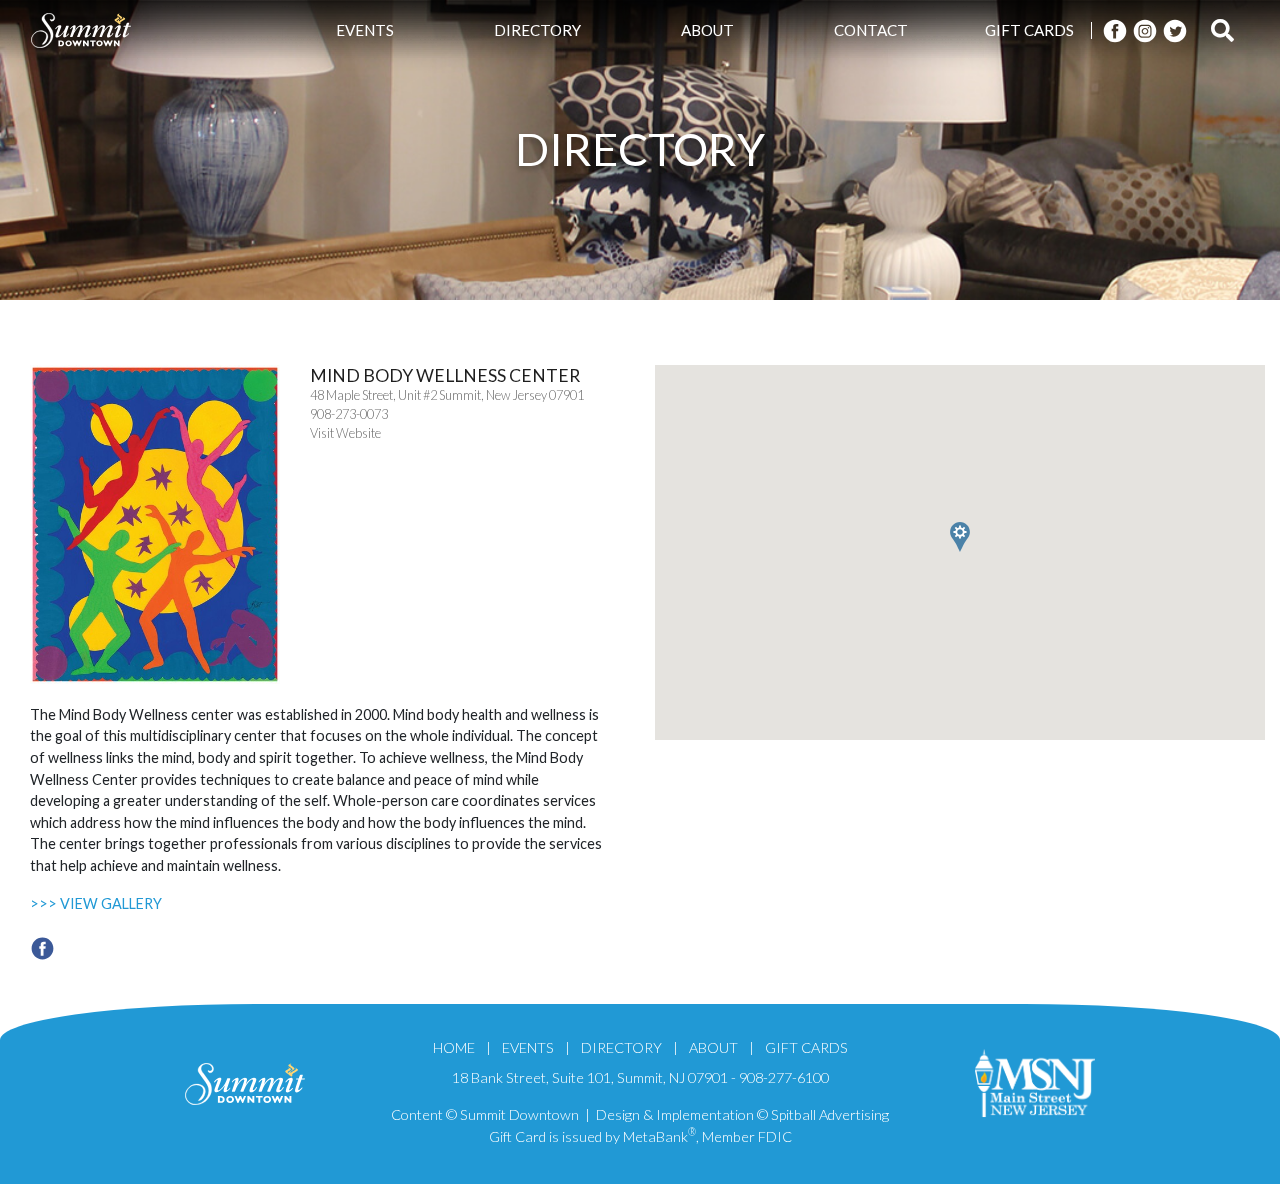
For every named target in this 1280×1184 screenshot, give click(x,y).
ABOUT (707, 30)
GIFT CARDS (1029, 30)
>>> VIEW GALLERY (96, 903)
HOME (454, 1047)
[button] (1023, 632)
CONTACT (871, 30)
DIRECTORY (537, 30)
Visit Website (345, 433)
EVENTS (365, 30)
